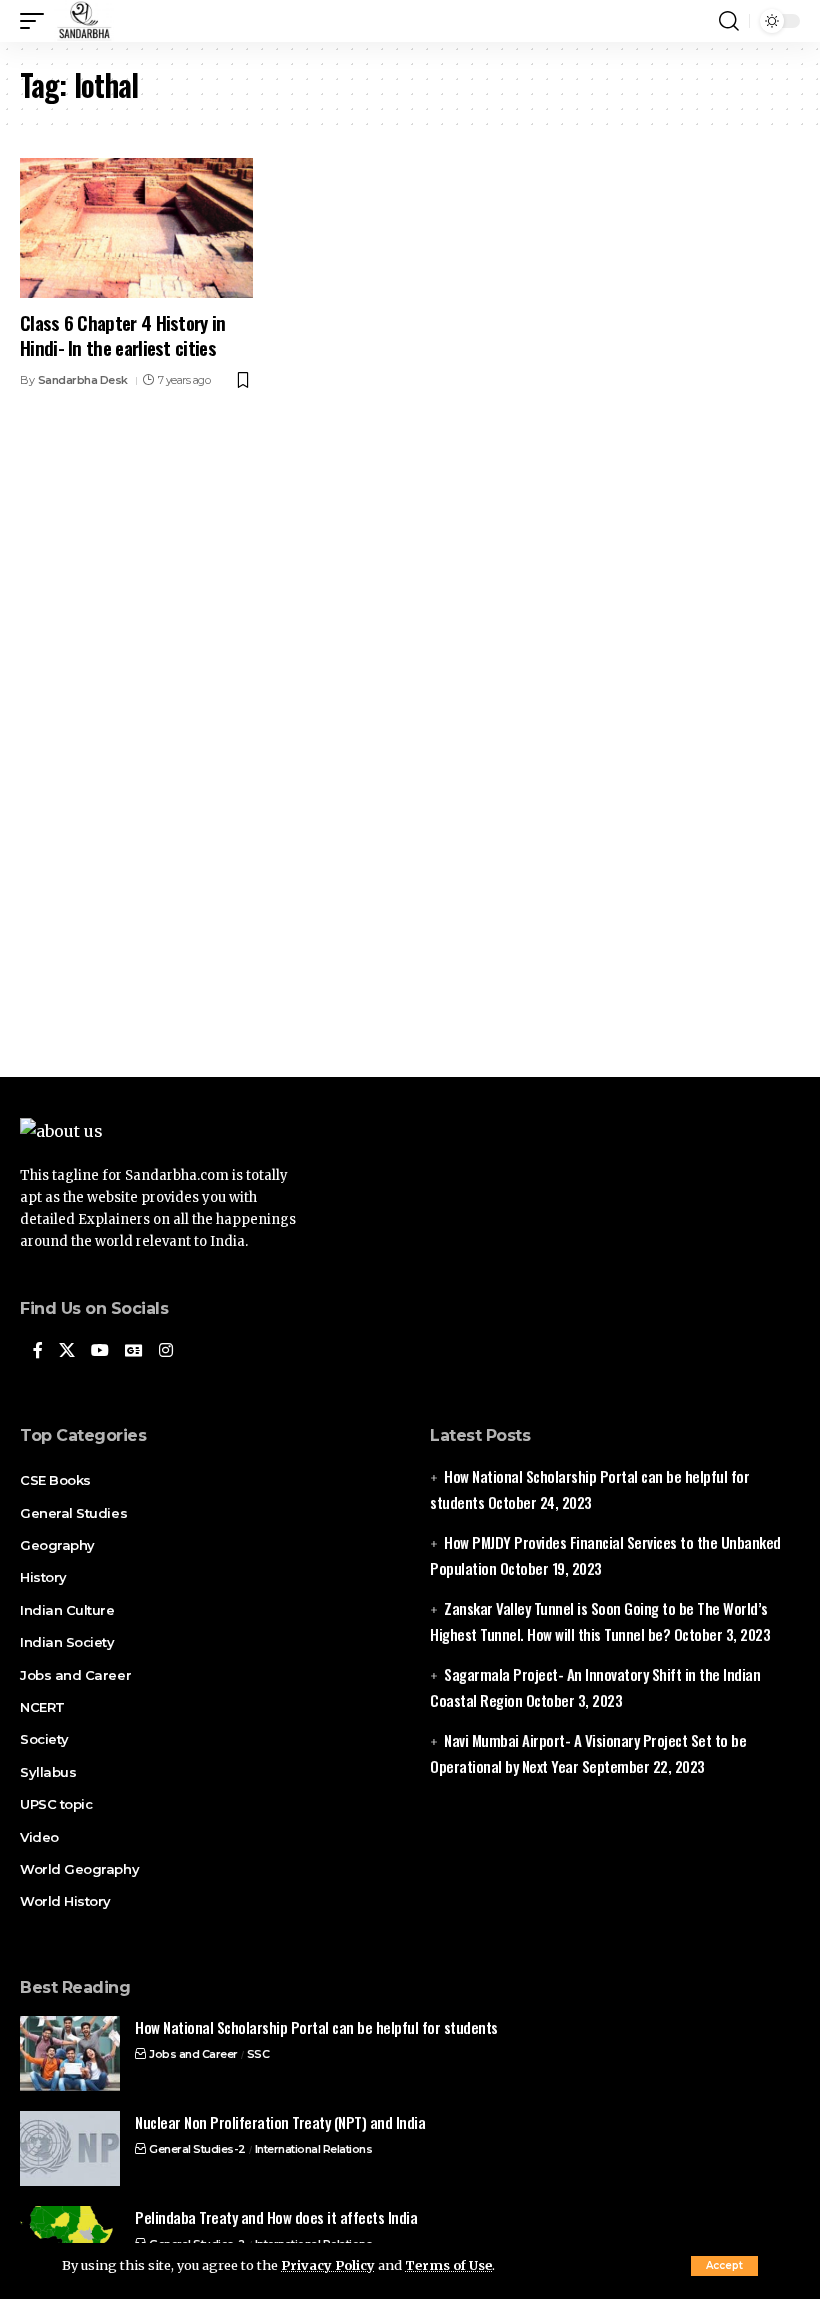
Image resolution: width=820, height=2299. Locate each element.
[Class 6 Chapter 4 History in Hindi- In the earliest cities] (136, 228)
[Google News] (134, 1351)
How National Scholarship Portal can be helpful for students (316, 2027)
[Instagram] (166, 1351)
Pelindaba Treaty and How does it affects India (276, 2217)
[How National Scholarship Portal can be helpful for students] (70, 2053)
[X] (67, 1351)
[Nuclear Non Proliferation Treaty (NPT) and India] (70, 2148)
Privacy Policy (328, 2265)
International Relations (314, 2149)
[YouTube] (100, 1351)
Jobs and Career (193, 2054)
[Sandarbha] (84, 21)
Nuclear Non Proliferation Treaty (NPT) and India (280, 2122)
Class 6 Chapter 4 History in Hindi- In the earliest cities (123, 334)
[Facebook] (38, 1351)
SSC (258, 2054)
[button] (724, 2266)
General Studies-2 (197, 2149)
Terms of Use (448, 2265)
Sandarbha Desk (83, 380)
